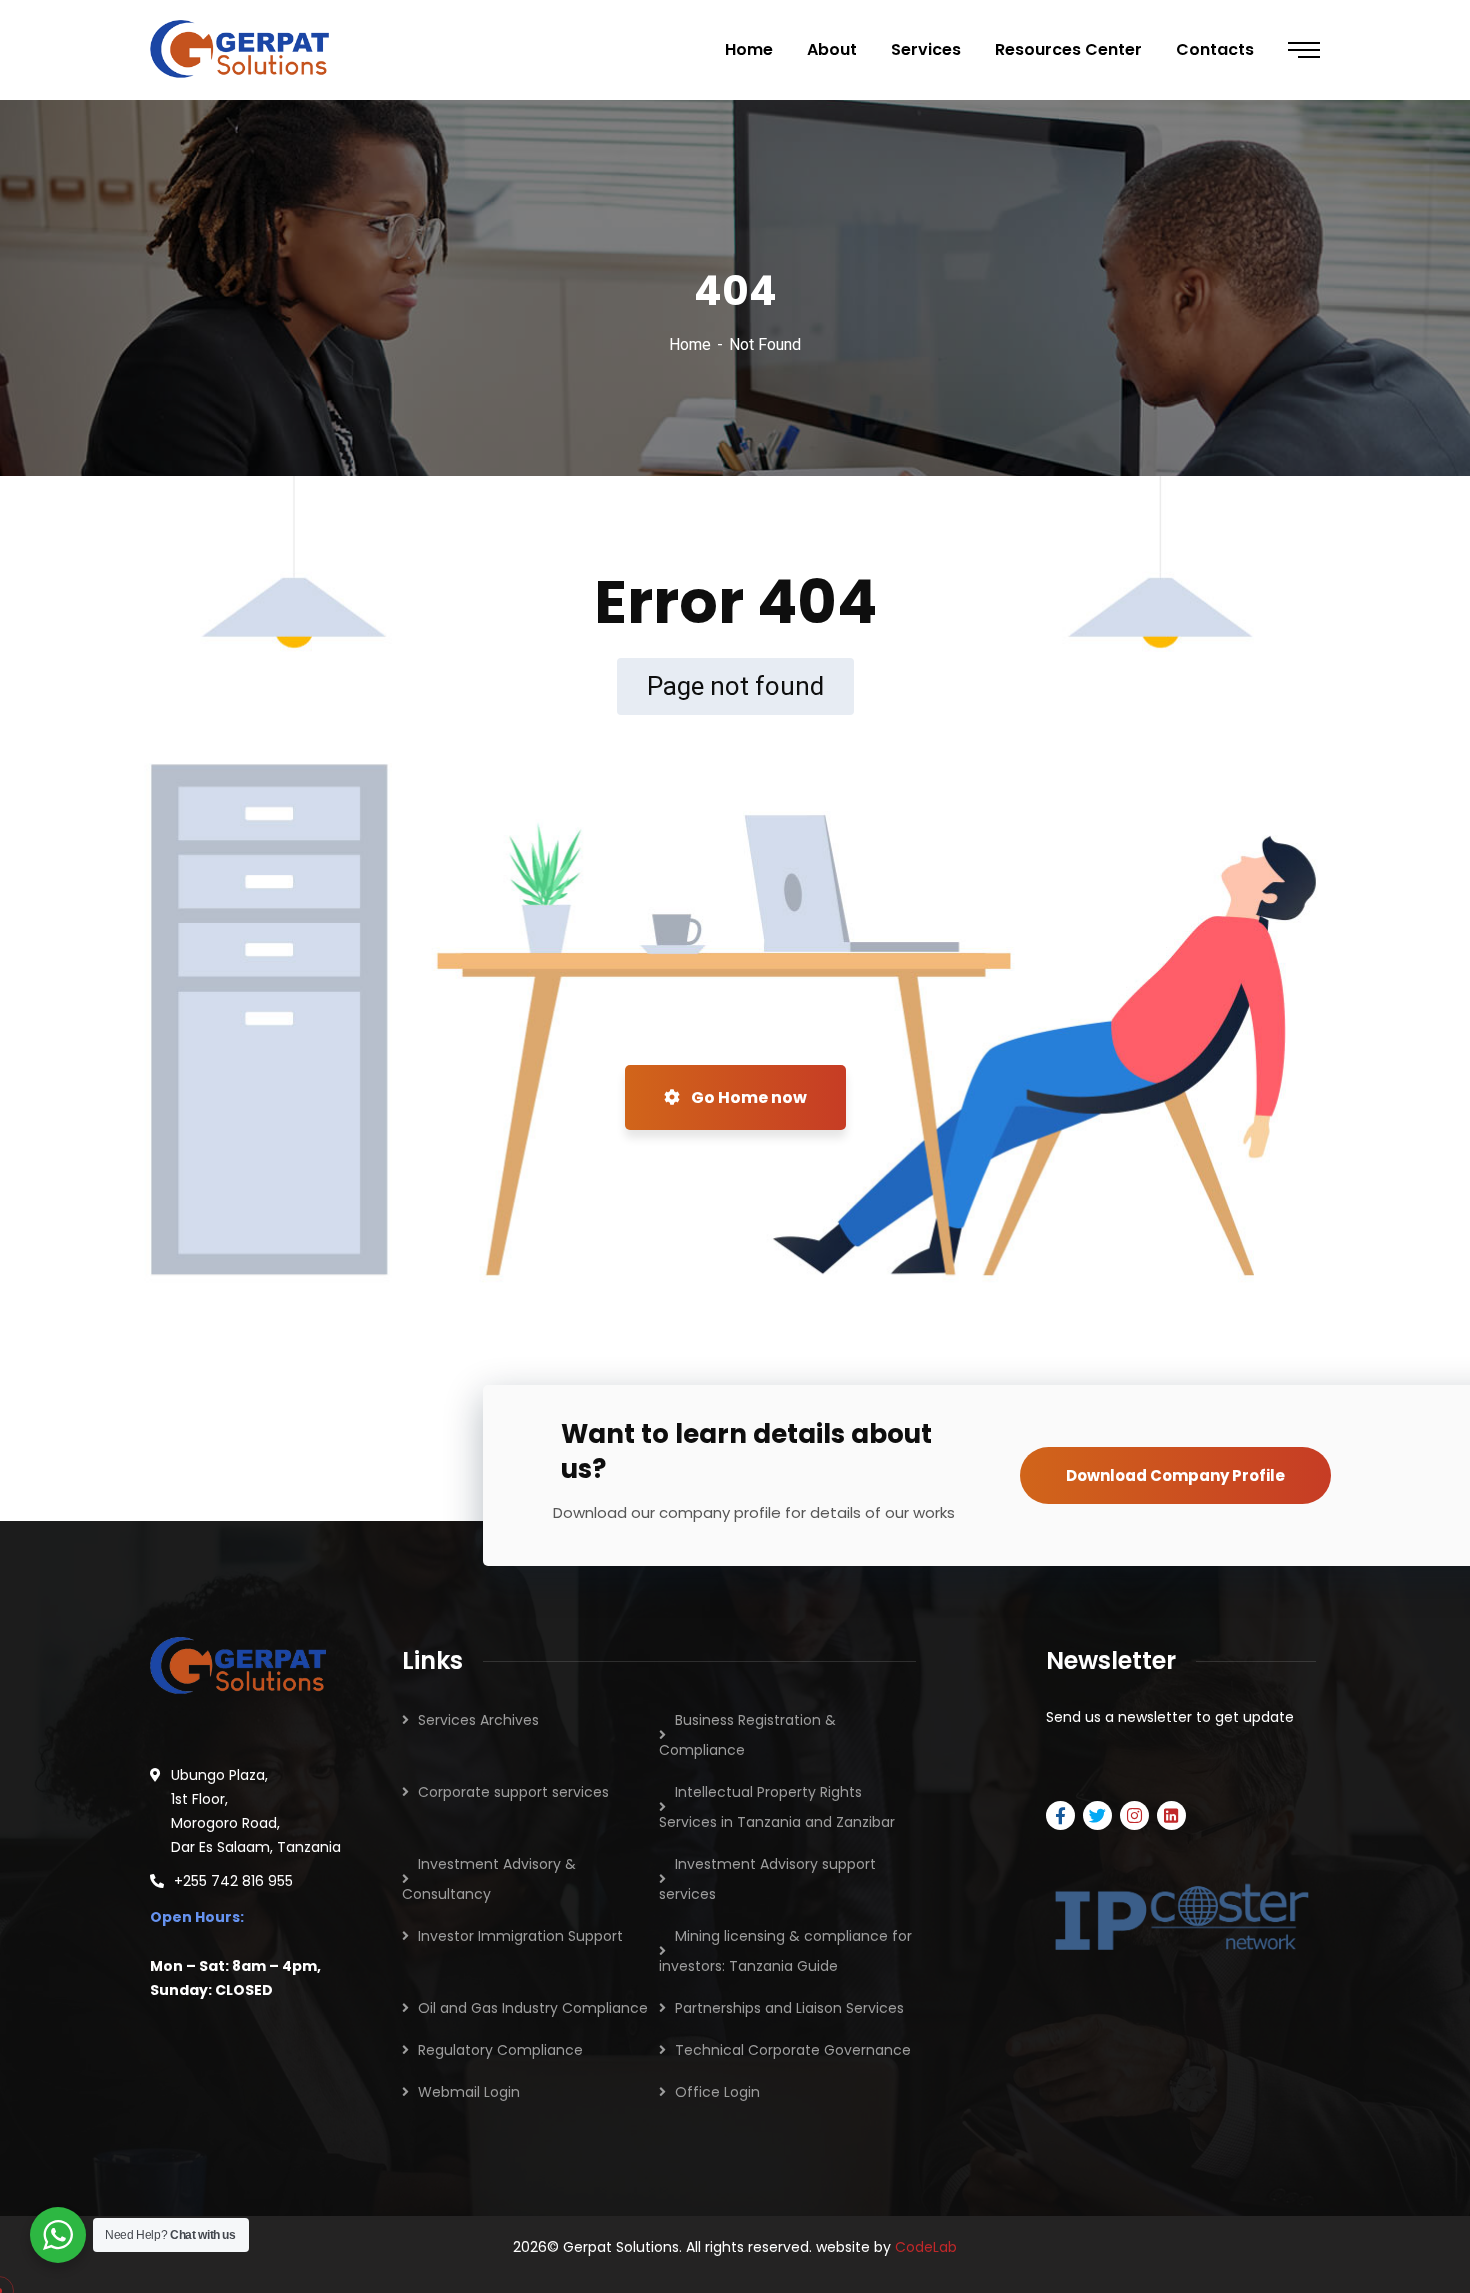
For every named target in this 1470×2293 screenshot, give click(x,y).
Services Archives (478, 1720)
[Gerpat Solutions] (240, 50)
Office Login (717, 2092)
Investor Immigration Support (520, 1936)
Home (690, 344)
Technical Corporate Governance (793, 2050)
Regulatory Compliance (500, 2050)
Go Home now (747, 1097)
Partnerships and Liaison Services (789, 2008)
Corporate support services (513, 1792)
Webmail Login (469, 2092)
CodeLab (926, 2247)
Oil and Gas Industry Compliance (533, 2008)
